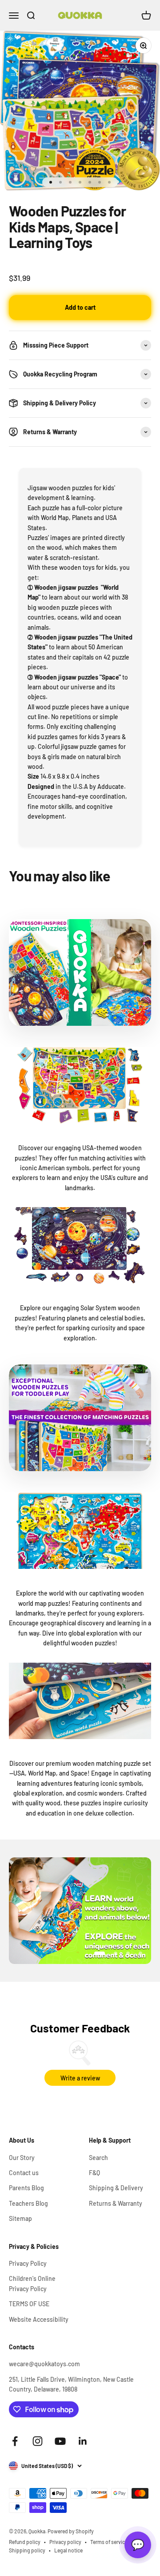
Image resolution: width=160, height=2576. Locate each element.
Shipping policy (27, 2550)
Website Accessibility (39, 2319)
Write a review (80, 2078)
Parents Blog (26, 2188)
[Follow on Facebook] (15, 2441)
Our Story (22, 2158)
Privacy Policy (28, 2263)
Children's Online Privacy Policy (32, 2283)
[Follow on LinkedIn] (83, 2441)
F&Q (94, 2173)
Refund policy (25, 2542)
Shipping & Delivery (116, 2188)
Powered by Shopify (71, 2531)
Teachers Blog (28, 2203)
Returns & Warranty (116, 2203)
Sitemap (20, 2218)
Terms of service (109, 2542)
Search (98, 2158)
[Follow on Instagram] (38, 2441)
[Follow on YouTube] (60, 2441)
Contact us (24, 2173)
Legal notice (68, 2550)
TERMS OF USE (29, 2304)
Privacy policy (65, 2542)
